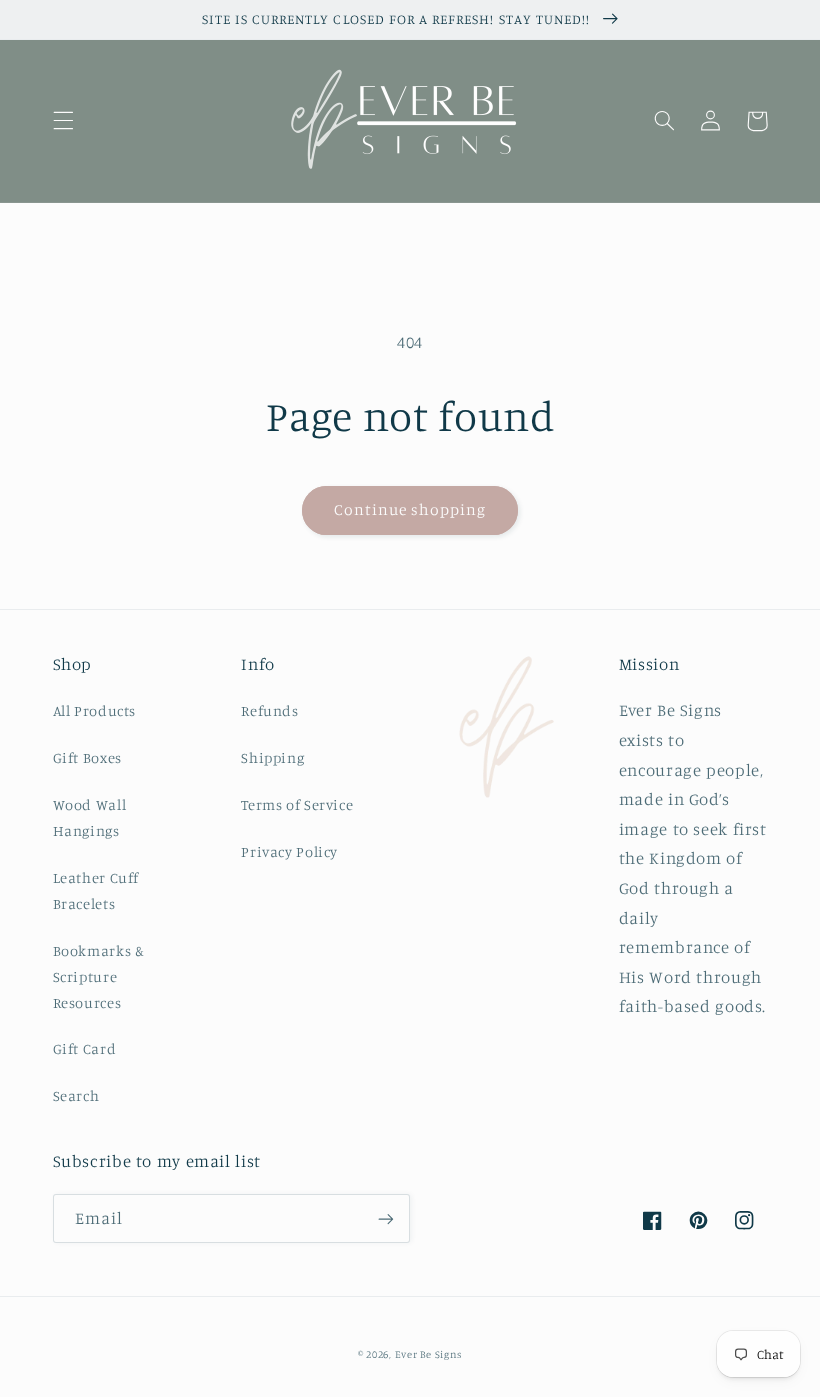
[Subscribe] (386, 1218)
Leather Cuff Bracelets (96, 890)
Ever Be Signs (429, 1354)
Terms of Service (297, 804)
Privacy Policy (289, 851)
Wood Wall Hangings (90, 817)
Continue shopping (410, 509)
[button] (63, 121)
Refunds (269, 710)
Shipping (272, 757)
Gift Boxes (87, 757)
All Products (95, 710)
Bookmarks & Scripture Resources (99, 976)
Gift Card (85, 1048)
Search (76, 1095)
